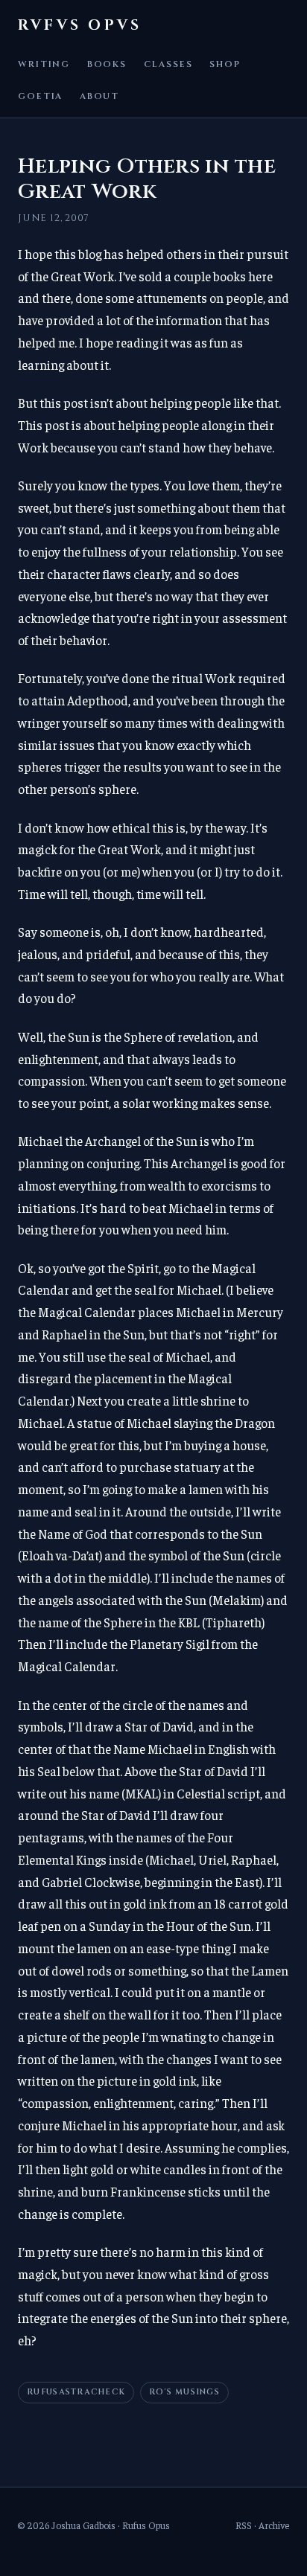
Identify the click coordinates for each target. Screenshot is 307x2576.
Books (107, 64)
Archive (274, 2525)
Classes (168, 64)
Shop (225, 64)
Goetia (40, 96)
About (99, 96)
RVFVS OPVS (80, 25)
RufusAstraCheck (76, 2392)
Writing (44, 64)
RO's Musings (184, 2392)
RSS (244, 2525)
